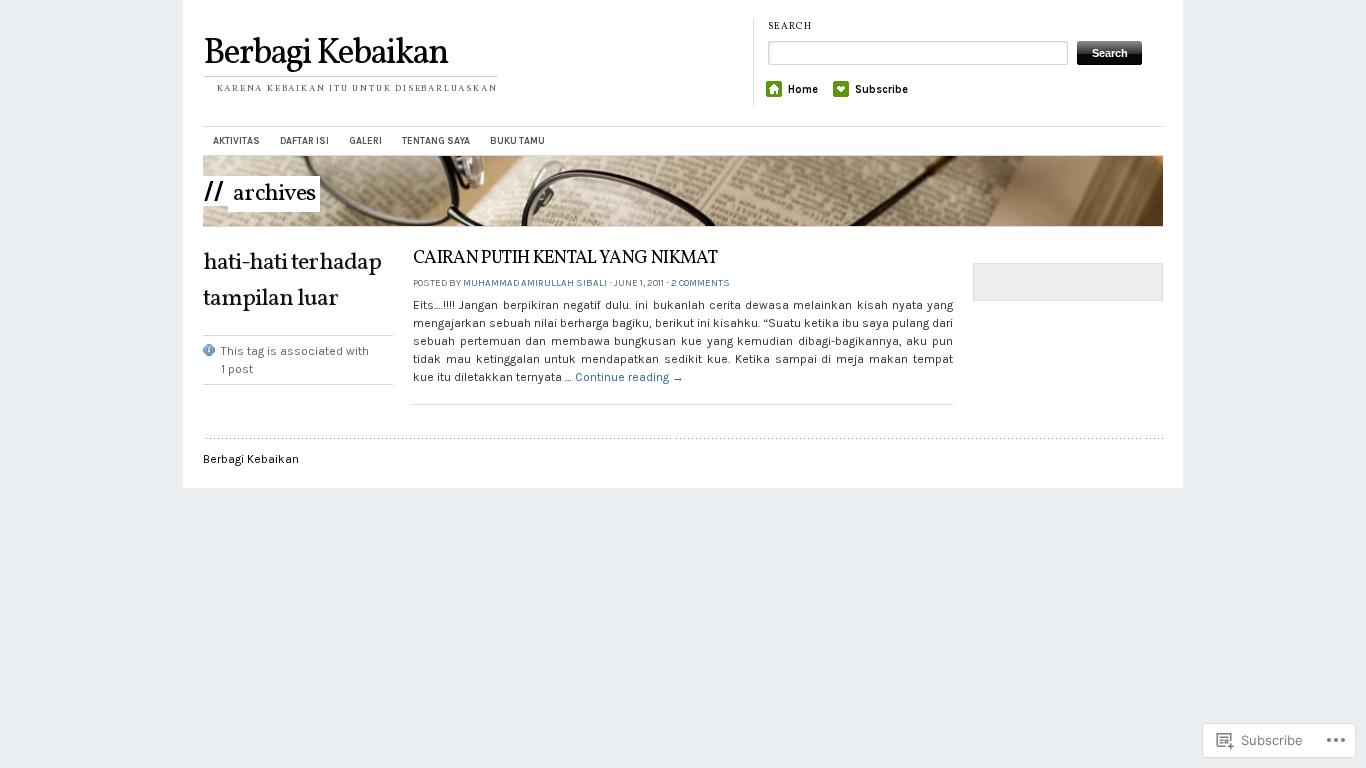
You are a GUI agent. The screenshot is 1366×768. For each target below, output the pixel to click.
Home (803, 89)
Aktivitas (236, 140)
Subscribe (881, 89)
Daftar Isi (304, 140)
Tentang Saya (436, 140)
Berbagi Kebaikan (325, 54)
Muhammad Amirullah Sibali (535, 282)
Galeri (365, 140)
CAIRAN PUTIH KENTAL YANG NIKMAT (565, 258)
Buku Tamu (517, 140)
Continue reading (629, 377)
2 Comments (700, 282)
